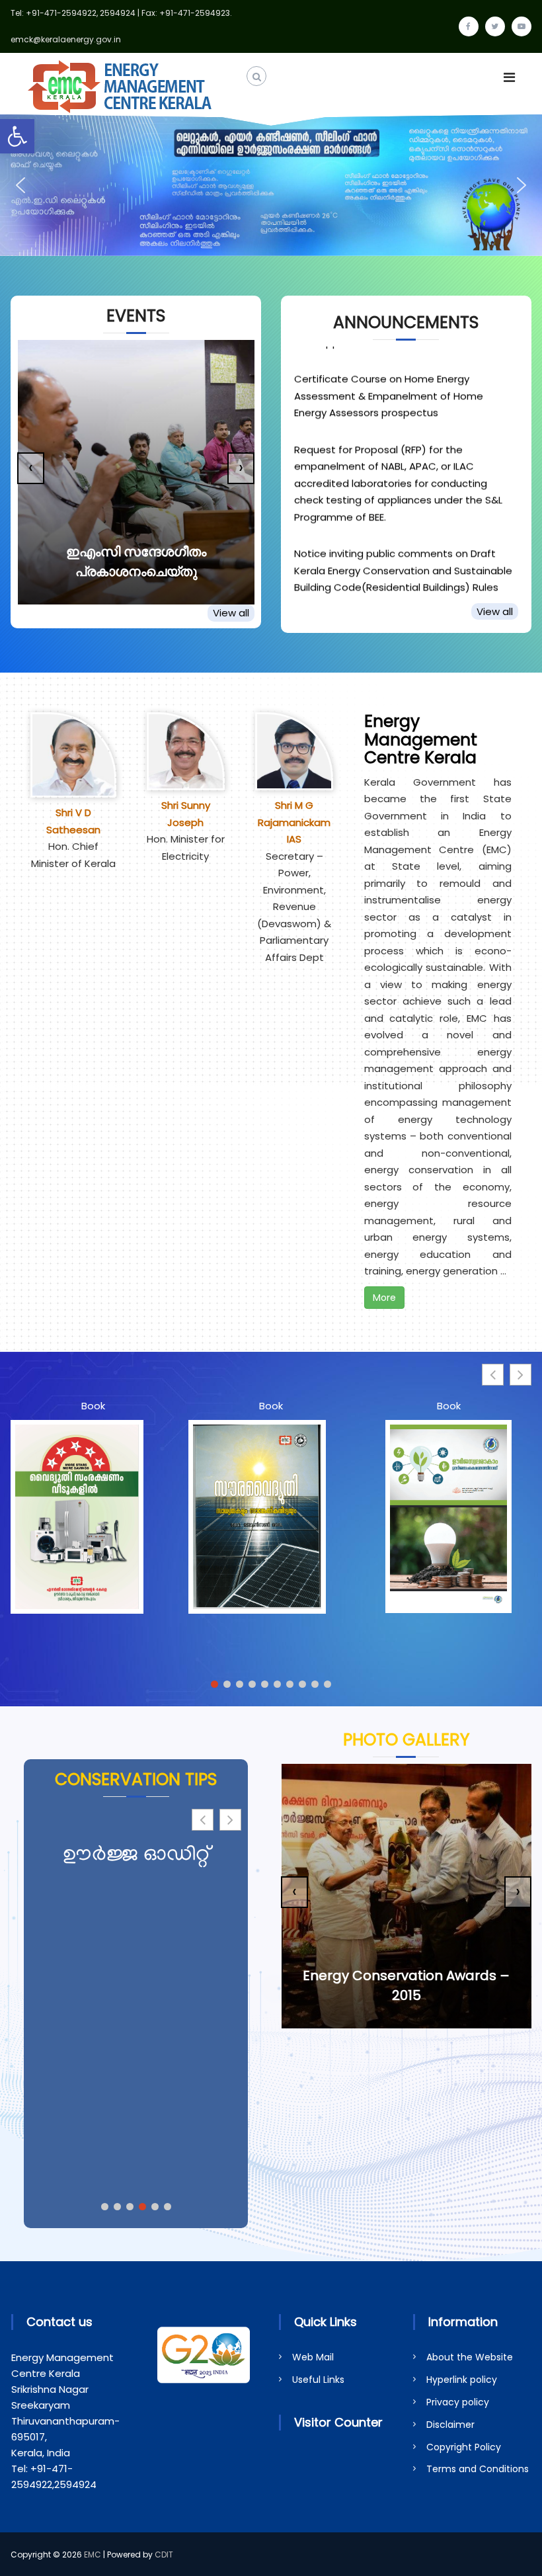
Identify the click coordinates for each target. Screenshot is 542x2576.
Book (93, 1406)
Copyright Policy (464, 2447)
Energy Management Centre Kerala (421, 739)
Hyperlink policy (462, 2380)
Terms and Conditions (478, 2469)
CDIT (164, 2555)
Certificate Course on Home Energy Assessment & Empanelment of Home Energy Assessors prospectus (389, 372)
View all (231, 613)
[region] (271, 185)
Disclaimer (450, 2425)
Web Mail (313, 2357)
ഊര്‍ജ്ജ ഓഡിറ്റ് (136, 1856)
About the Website (470, 2357)
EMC (93, 2555)
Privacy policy (458, 2402)
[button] (17, 136)
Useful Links (318, 2380)
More (384, 1298)
